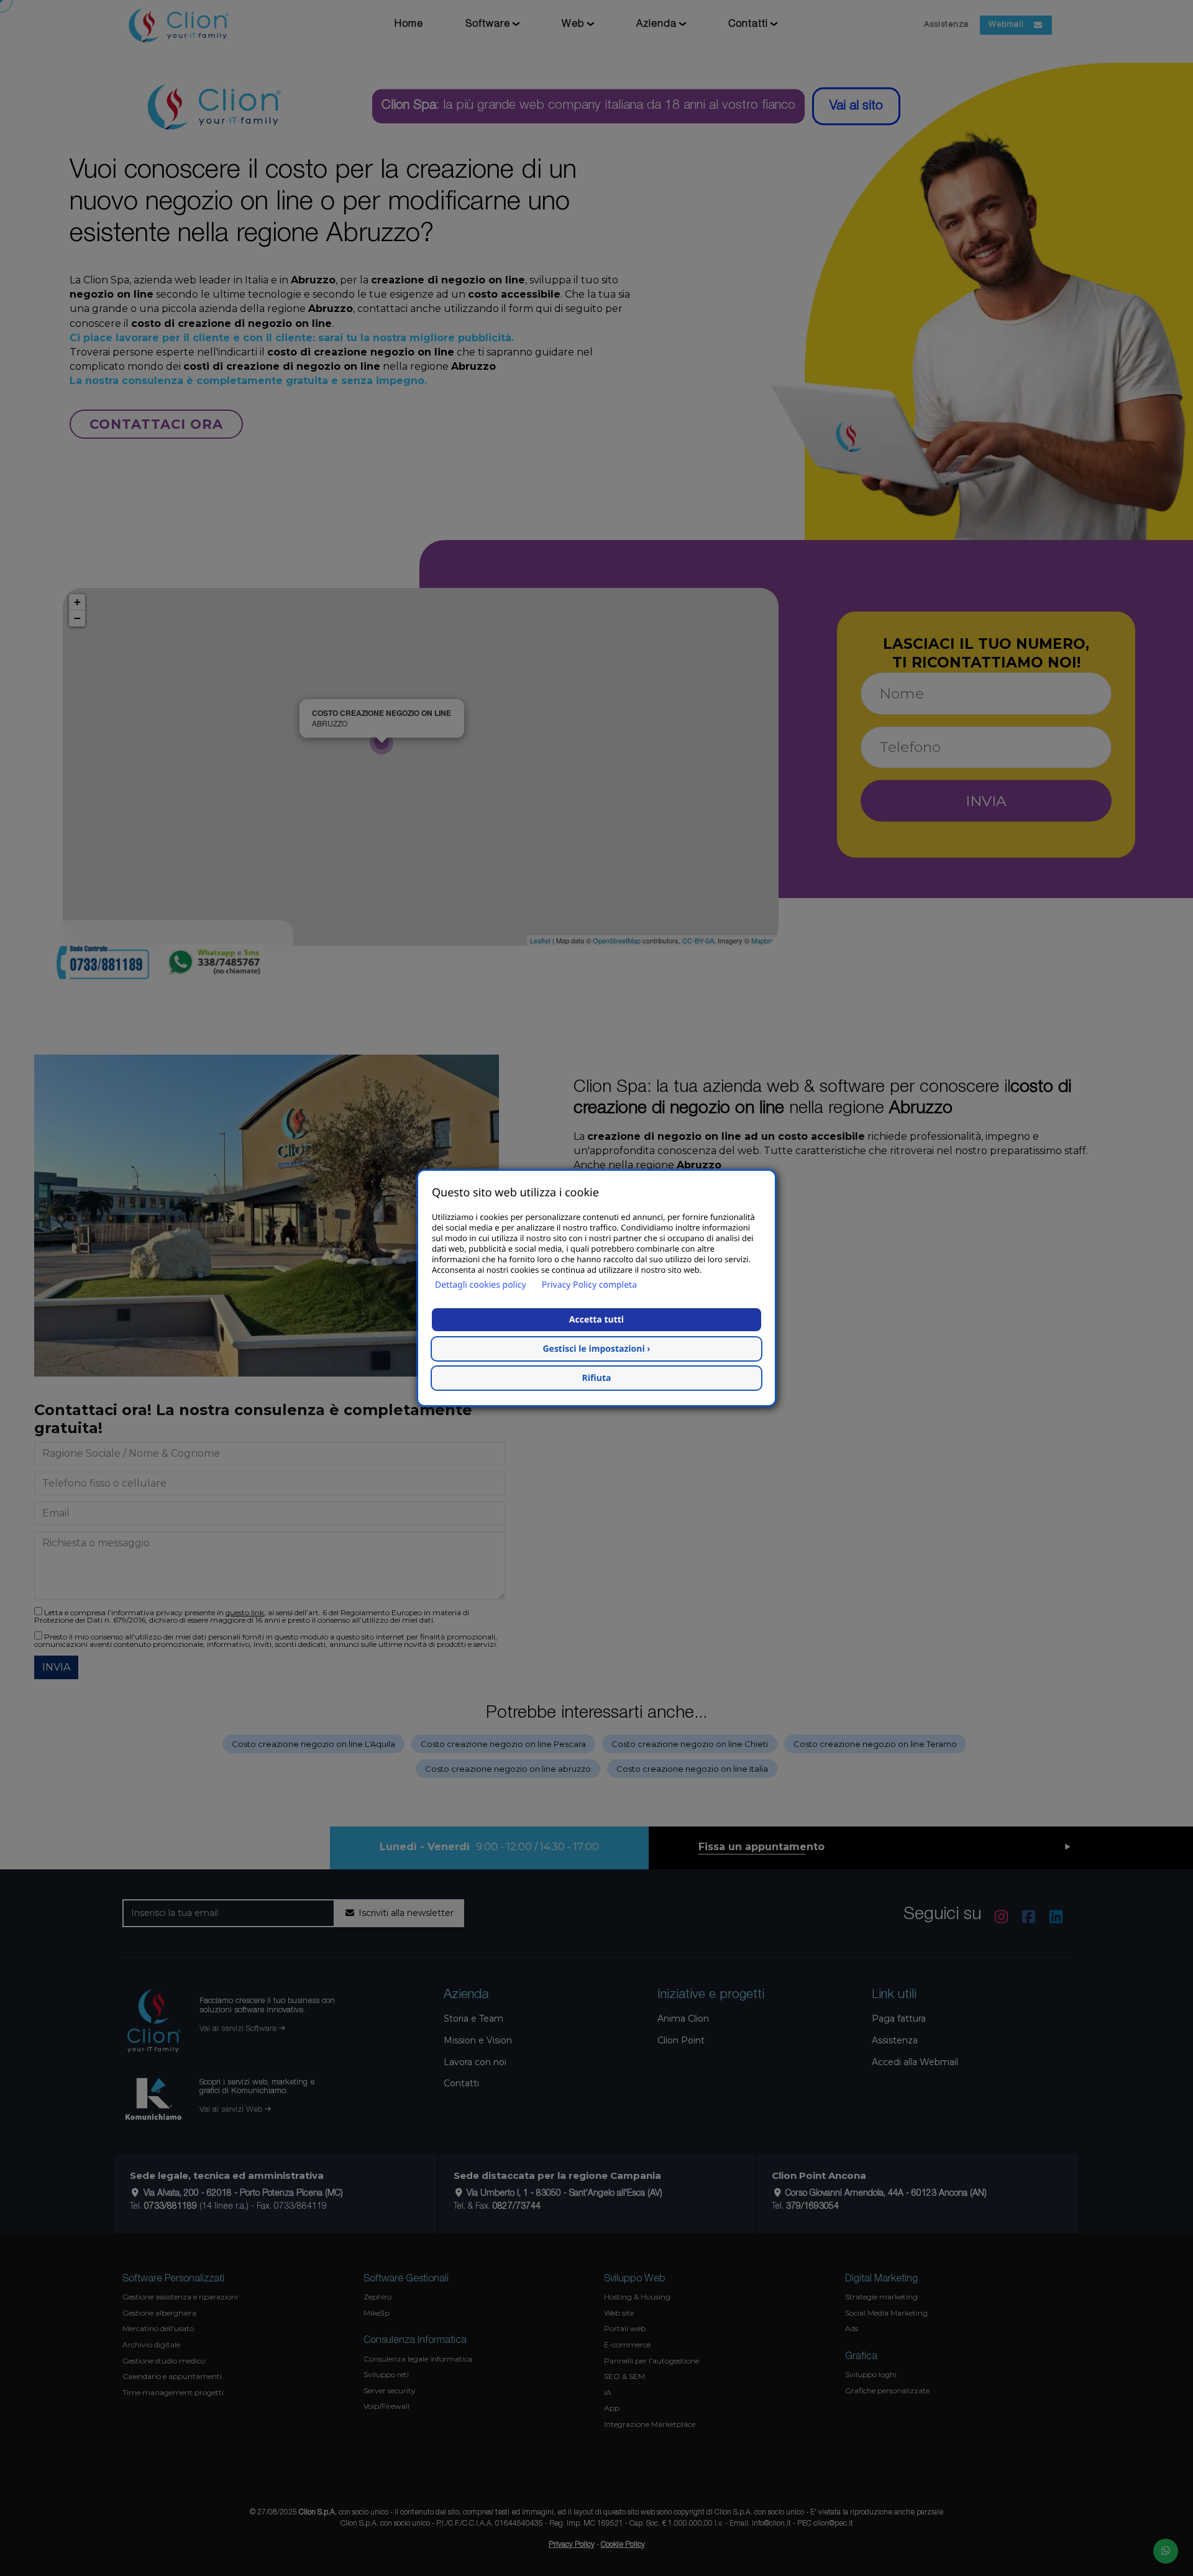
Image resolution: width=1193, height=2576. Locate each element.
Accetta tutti (596, 1320)
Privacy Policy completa (589, 1285)
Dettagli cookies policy (481, 1285)
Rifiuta (597, 1378)
